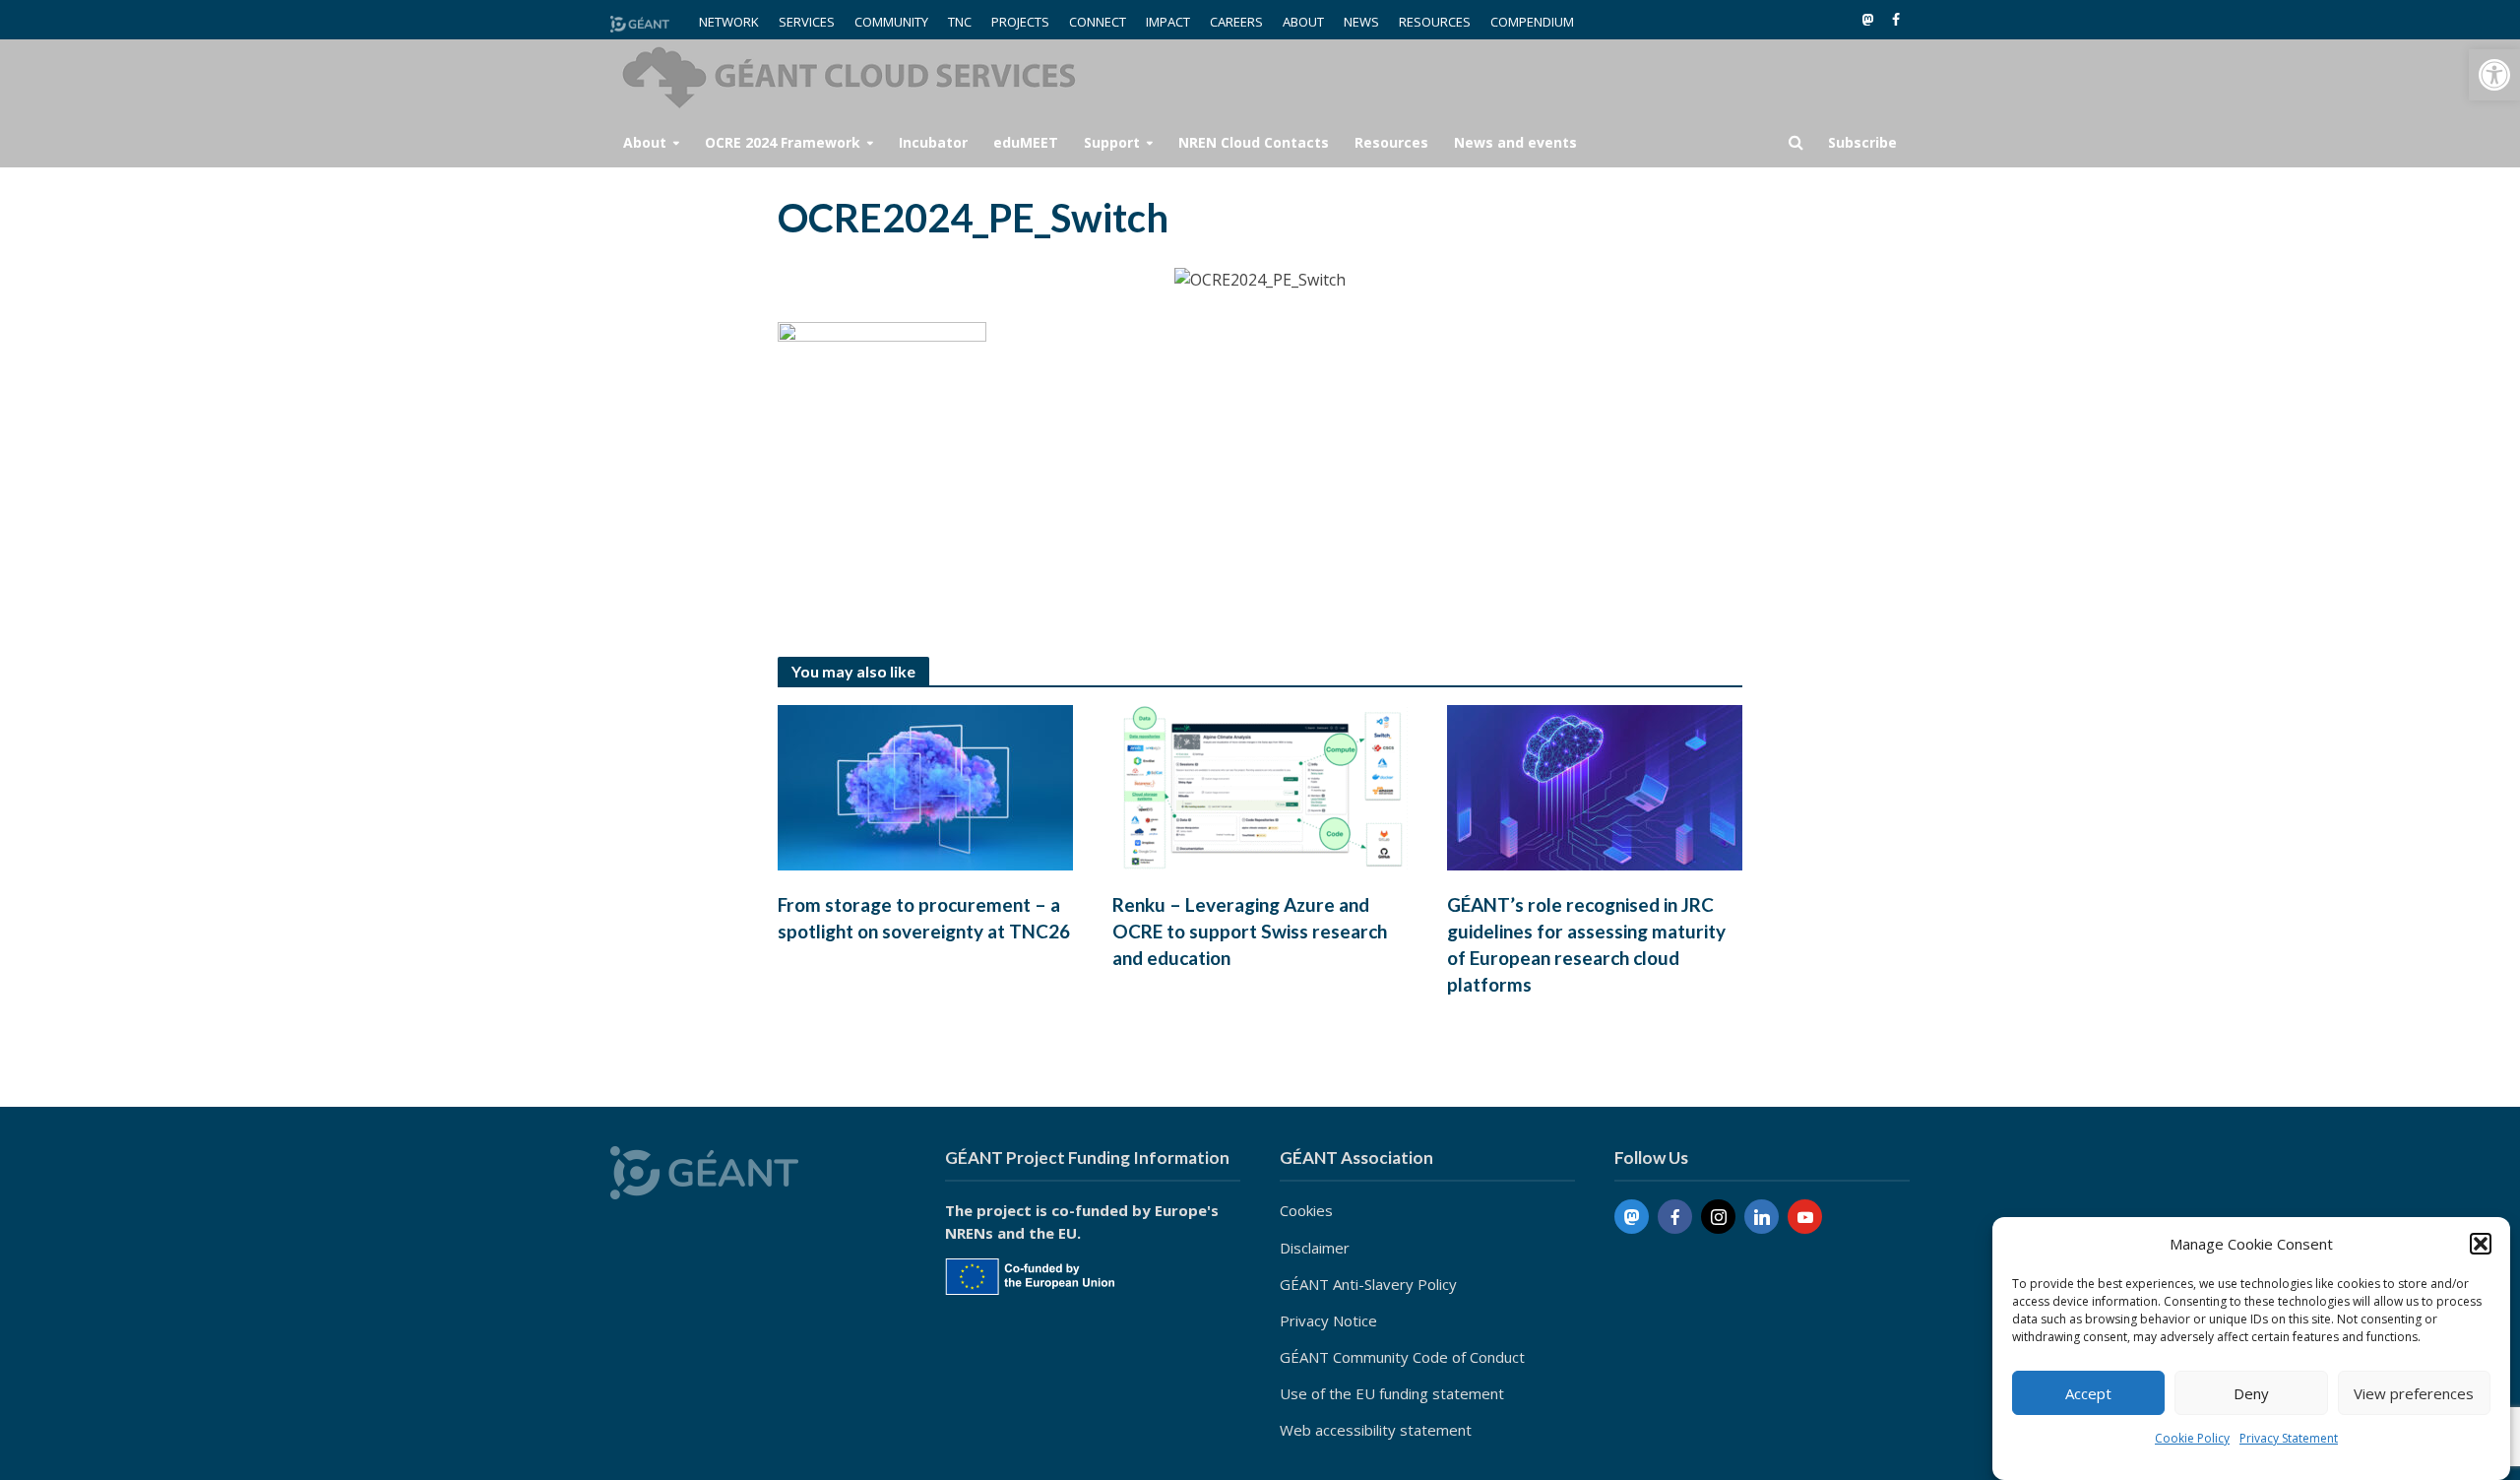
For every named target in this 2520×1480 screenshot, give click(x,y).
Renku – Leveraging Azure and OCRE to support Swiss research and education (1250, 931)
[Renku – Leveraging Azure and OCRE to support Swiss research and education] (1260, 786)
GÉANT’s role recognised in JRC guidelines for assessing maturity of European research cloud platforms (1586, 944)
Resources (1391, 142)
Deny (2251, 1393)
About (645, 142)
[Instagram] (1718, 1217)
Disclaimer (1315, 1248)
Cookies (1306, 1210)
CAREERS (1236, 22)
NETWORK (729, 22)
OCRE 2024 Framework (783, 142)
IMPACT (1168, 22)
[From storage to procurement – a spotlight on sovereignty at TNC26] (925, 786)
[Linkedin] (1762, 1217)
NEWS (1361, 22)
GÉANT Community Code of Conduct (1402, 1357)
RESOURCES (1435, 22)
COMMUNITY (891, 22)
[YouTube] (1805, 1217)
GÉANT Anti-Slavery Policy (1368, 1284)
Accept (2088, 1393)
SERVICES (807, 22)
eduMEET (1026, 142)
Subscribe (1862, 142)
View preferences (2414, 1393)
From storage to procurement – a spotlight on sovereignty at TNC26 (924, 918)
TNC (960, 22)
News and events (1515, 142)
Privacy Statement (2289, 1438)
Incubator (933, 142)
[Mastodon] (1632, 1217)
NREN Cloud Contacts (1254, 142)
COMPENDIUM (1532, 22)
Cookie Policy (2192, 1438)
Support (1112, 142)
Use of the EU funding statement (1392, 1393)
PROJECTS (1020, 22)
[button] (2494, 75)
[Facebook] (1675, 1217)
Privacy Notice (1328, 1320)
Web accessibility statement (1376, 1430)
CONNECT (1098, 22)
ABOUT (1303, 22)
